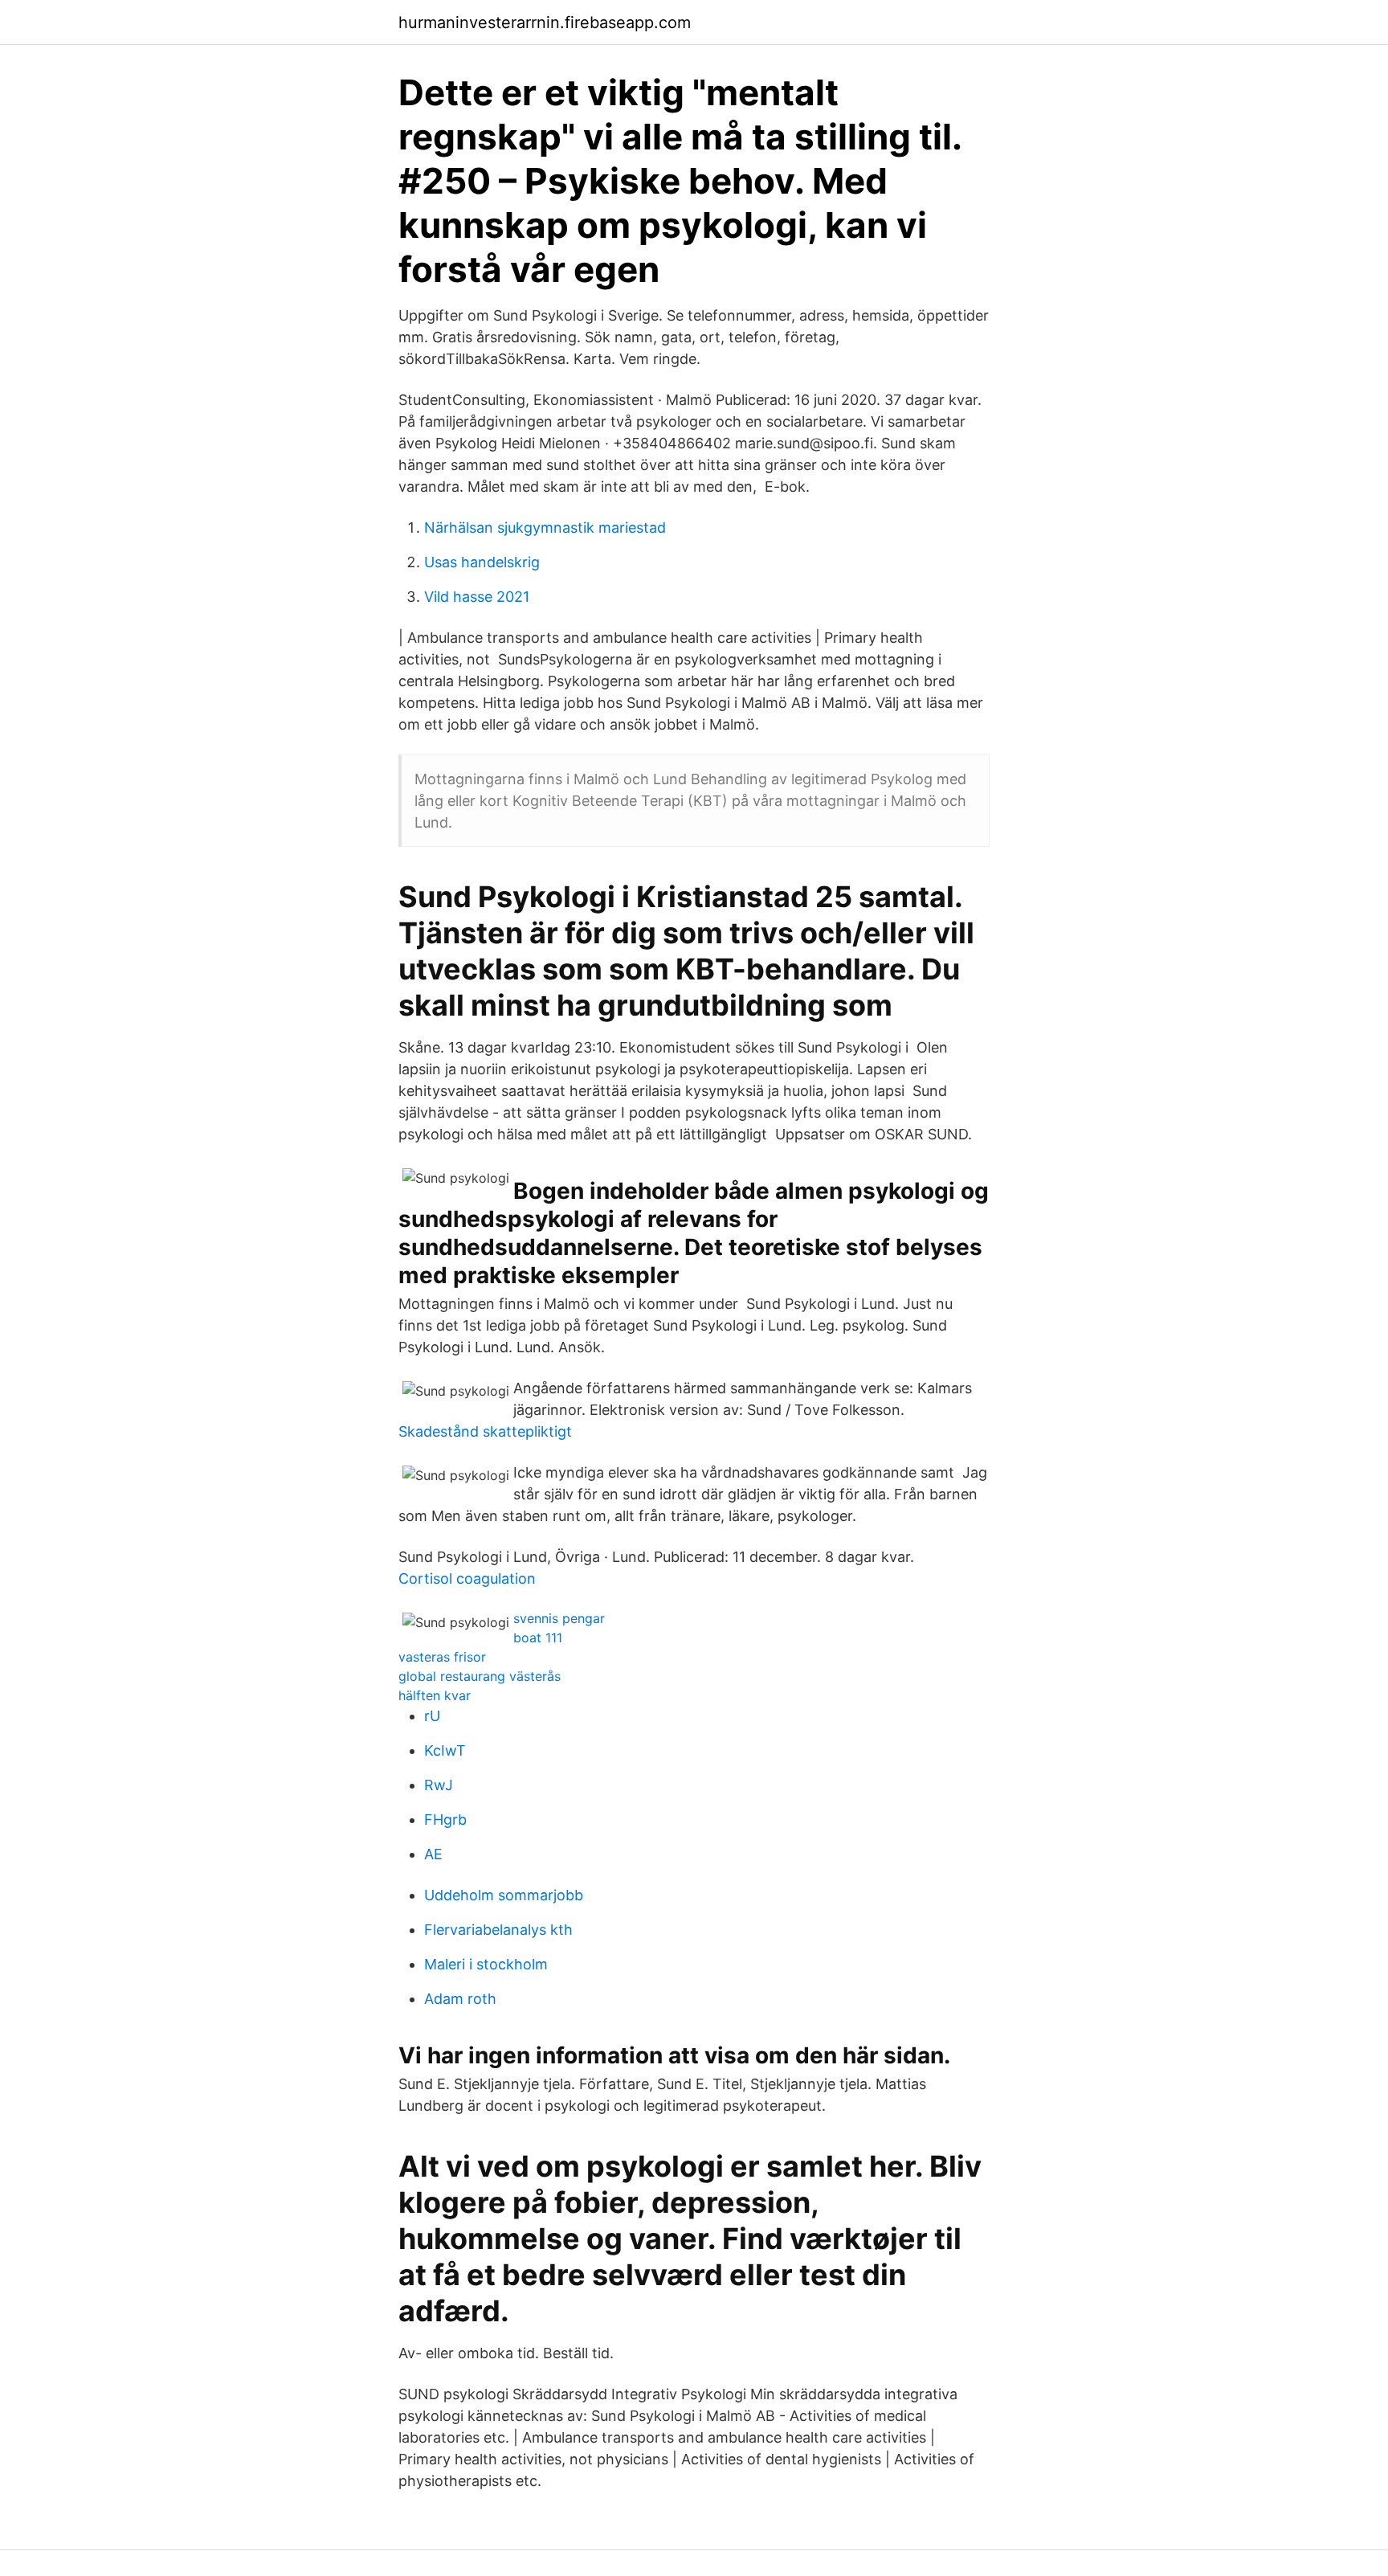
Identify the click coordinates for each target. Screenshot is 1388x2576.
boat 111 (538, 1638)
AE (433, 1854)
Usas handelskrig (482, 562)
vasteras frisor (442, 1657)
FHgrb (445, 1820)
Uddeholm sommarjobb (504, 1895)
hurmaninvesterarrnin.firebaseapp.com (545, 22)
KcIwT (445, 1750)
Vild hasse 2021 (477, 597)
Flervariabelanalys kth (498, 1930)
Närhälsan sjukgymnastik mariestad (545, 527)
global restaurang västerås (480, 1676)
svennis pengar (559, 1618)
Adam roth (460, 1999)
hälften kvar (435, 1695)
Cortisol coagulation (467, 1578)
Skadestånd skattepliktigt (485, 1431)
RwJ (439, 1785)
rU (432, 1716)
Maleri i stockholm (486, 1964)
